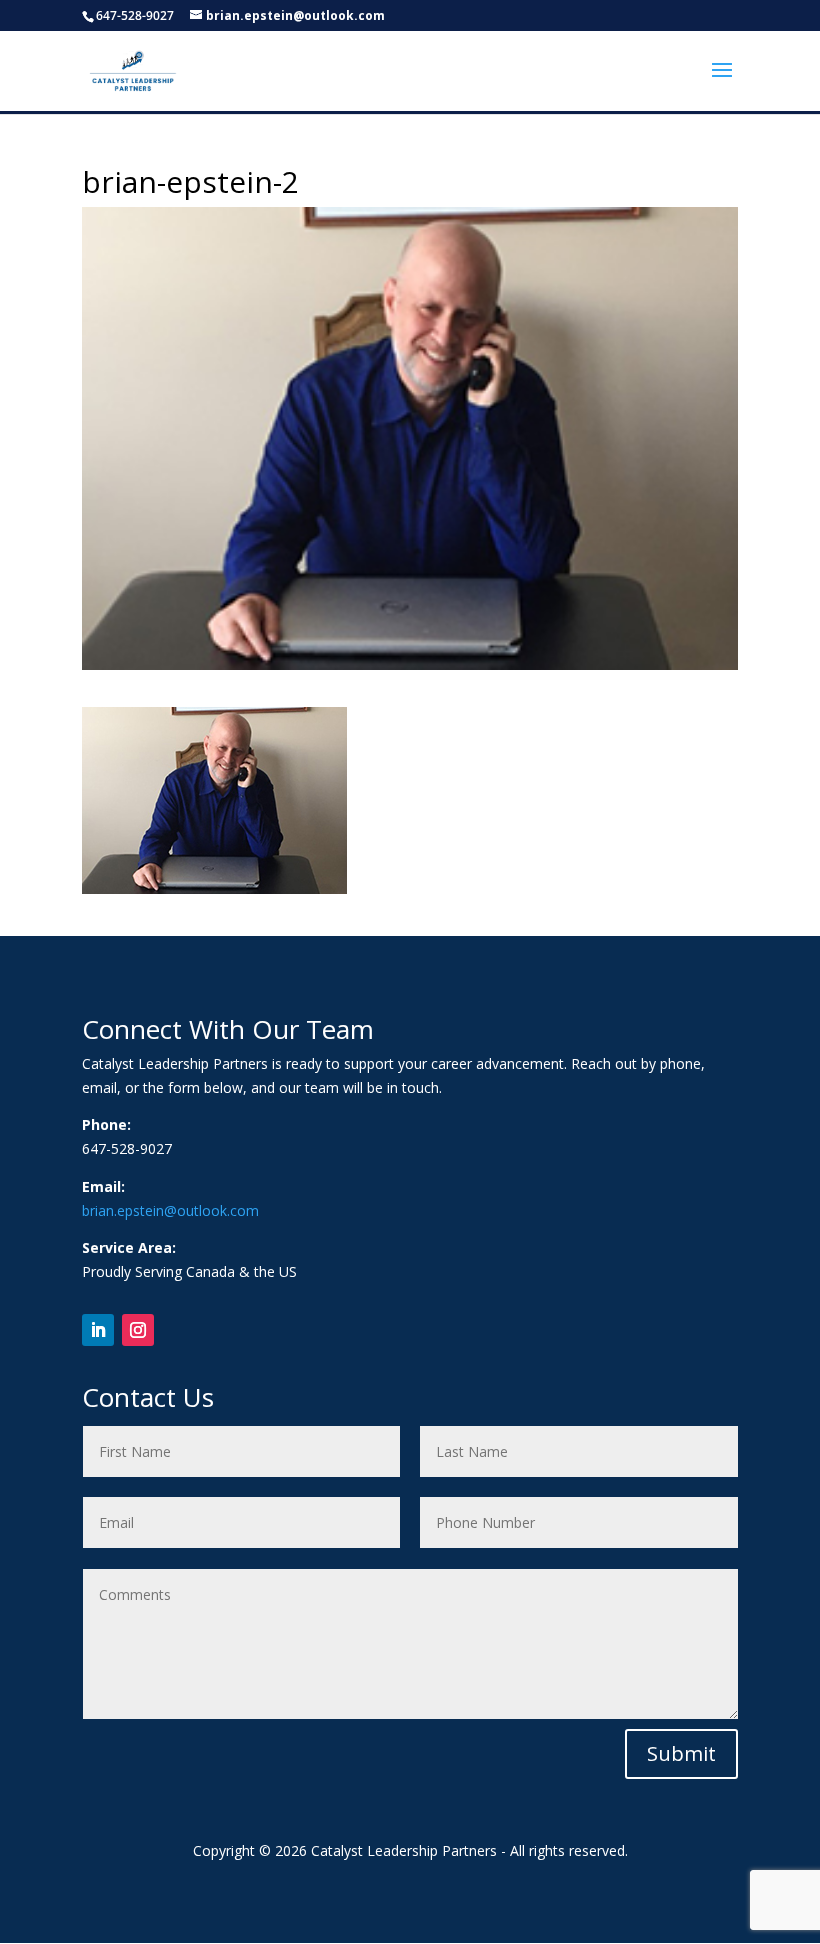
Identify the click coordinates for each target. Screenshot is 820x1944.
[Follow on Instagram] (138, 1330)
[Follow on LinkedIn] (98, 1330)
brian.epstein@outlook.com (170, 1210)
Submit (681, 1753)
